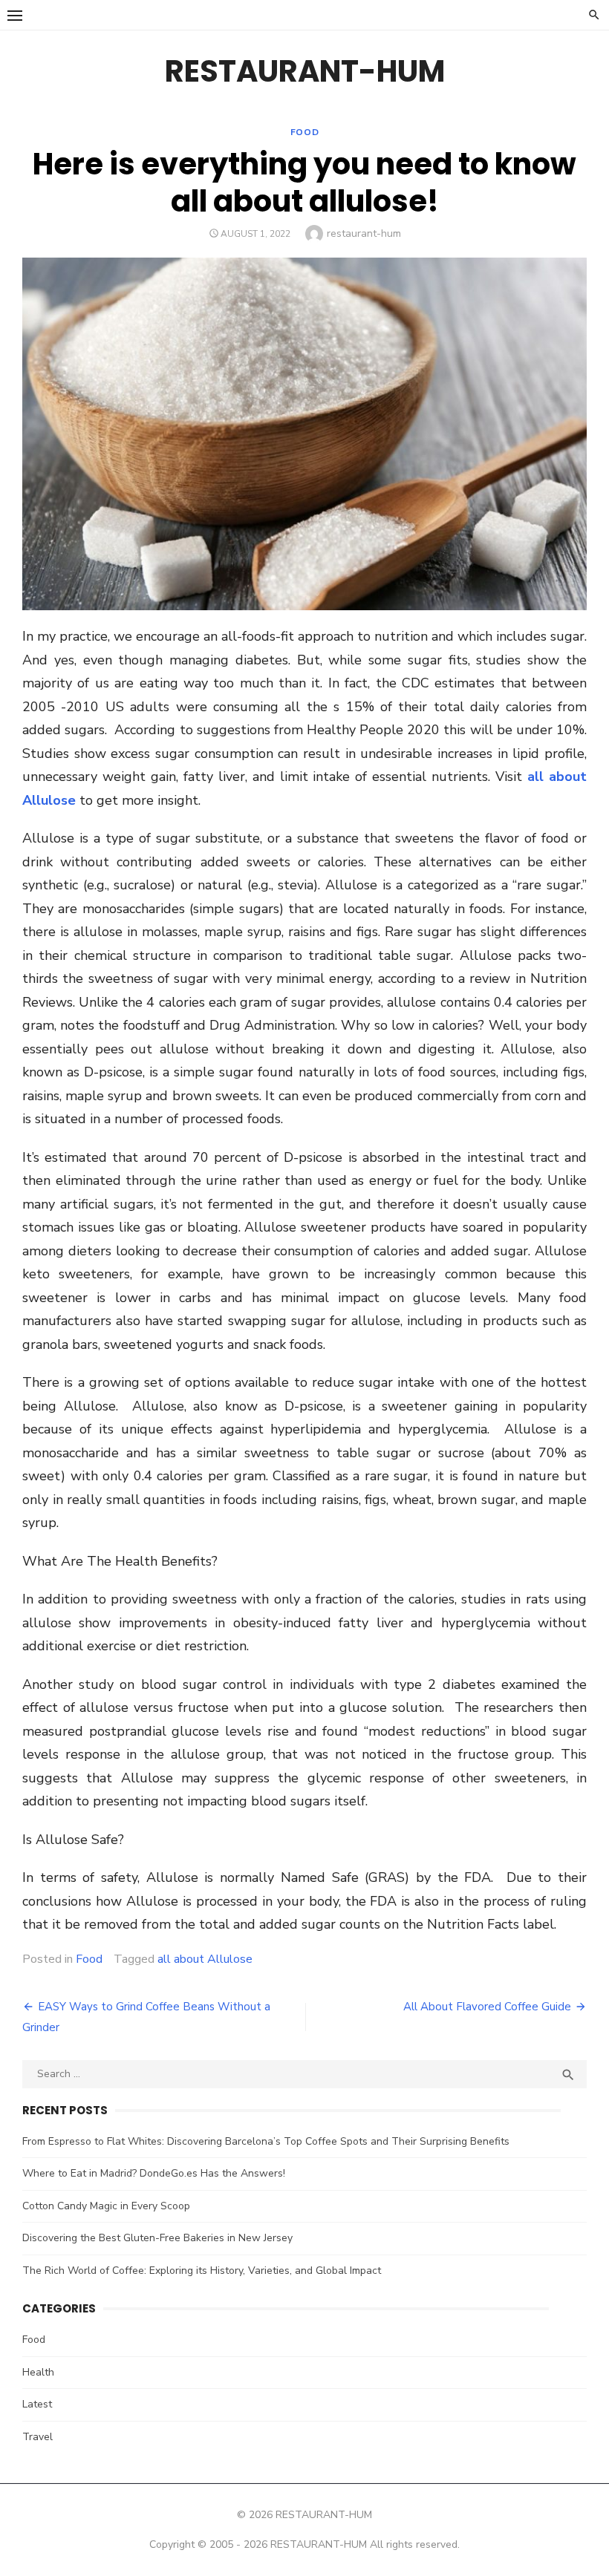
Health (38, 2372)
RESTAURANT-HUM (305, 71)
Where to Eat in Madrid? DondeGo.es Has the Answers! (154, 2173)
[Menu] (15, 15)
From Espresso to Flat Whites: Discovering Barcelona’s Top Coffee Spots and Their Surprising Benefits (266, 2141)
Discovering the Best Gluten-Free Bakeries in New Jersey (157, 2238)
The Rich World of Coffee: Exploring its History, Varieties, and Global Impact (202, 2271)
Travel (38, 2437)
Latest (37, 2404)
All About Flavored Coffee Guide (487, 2007)
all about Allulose (205, 1959)
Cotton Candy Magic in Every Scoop (106, 2206)
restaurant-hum (364, 233)
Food (304, 132)
